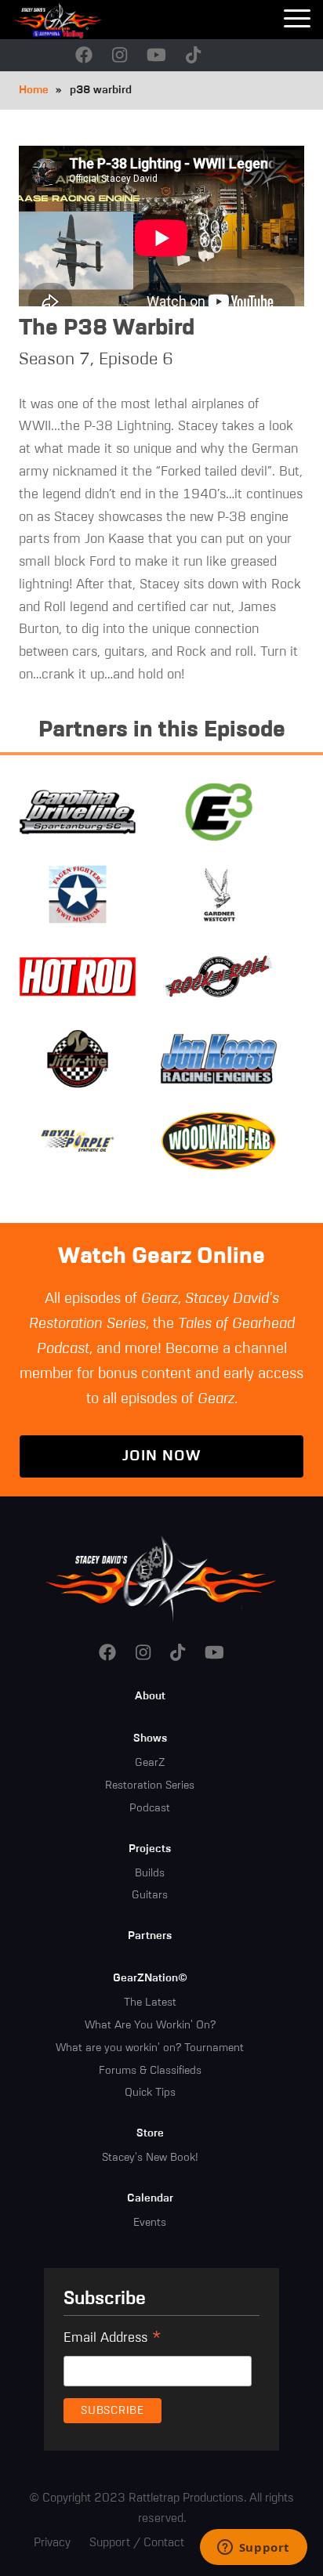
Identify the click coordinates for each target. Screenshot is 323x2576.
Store (150, 2133)
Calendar (150, 2198)
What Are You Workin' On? (150, 2025)
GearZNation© (150, 1978)
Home (34, 90)
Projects (150, 1849)
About (150, 1696)
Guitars (150, 1895)
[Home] (78, 20)
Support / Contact (137, 2543)
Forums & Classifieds (150, 2071)
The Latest (150, 2003)
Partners (150, 1936)
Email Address (113, 2340)
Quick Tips (150, 2093)
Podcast (150, 1808)
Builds (150, 1873)
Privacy (52, 2543)
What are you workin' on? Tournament (150, 2048)
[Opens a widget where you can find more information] (253, 2549)
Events (150, 2223)
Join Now (161, 1456)
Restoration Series (150, 1785)
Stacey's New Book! (150, 2158)
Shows (150, 1738)
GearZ (150, 1763)
